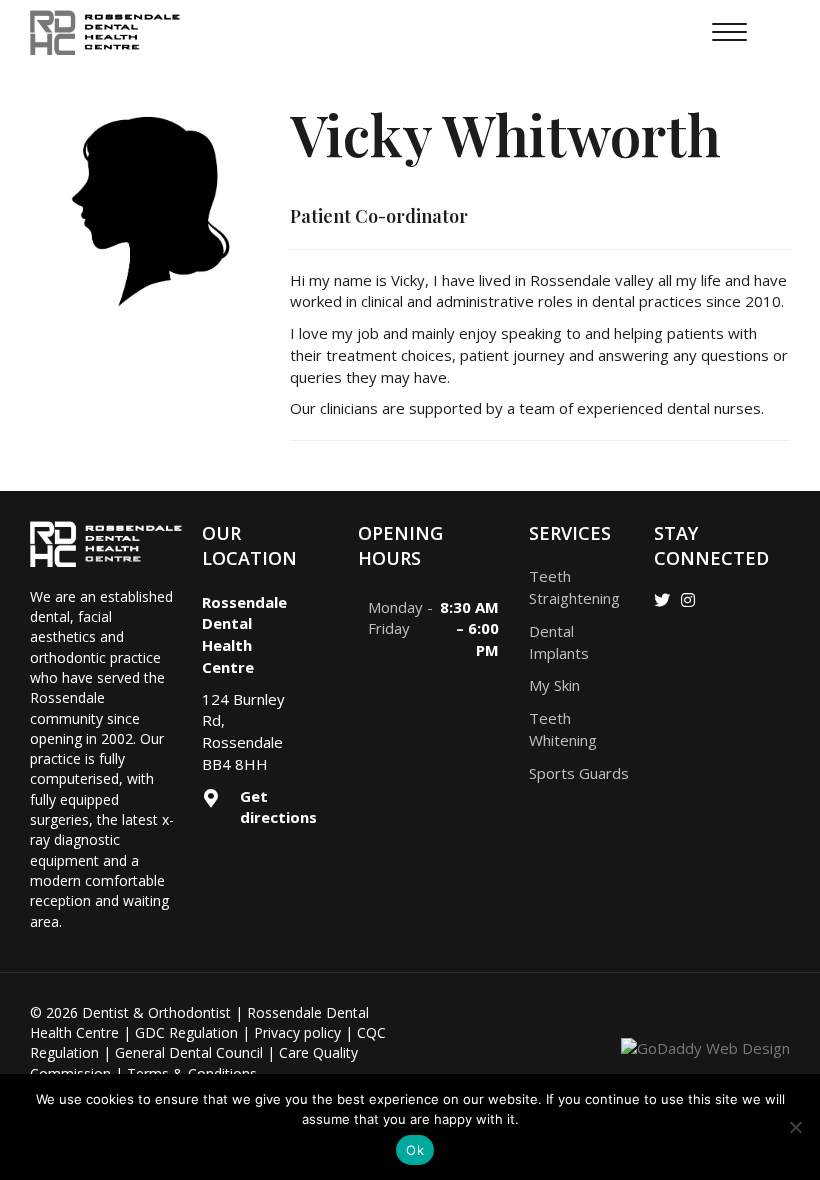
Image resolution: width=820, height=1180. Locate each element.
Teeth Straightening (574, 587)
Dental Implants (559, 642)
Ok (415, 1150)
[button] (662, 600)
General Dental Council (189, 1052)
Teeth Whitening (563, 729)
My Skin (554, 685)
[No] (795, 1127)
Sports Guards (579, 773)
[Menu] (729, 33)
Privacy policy (297, 1032)
